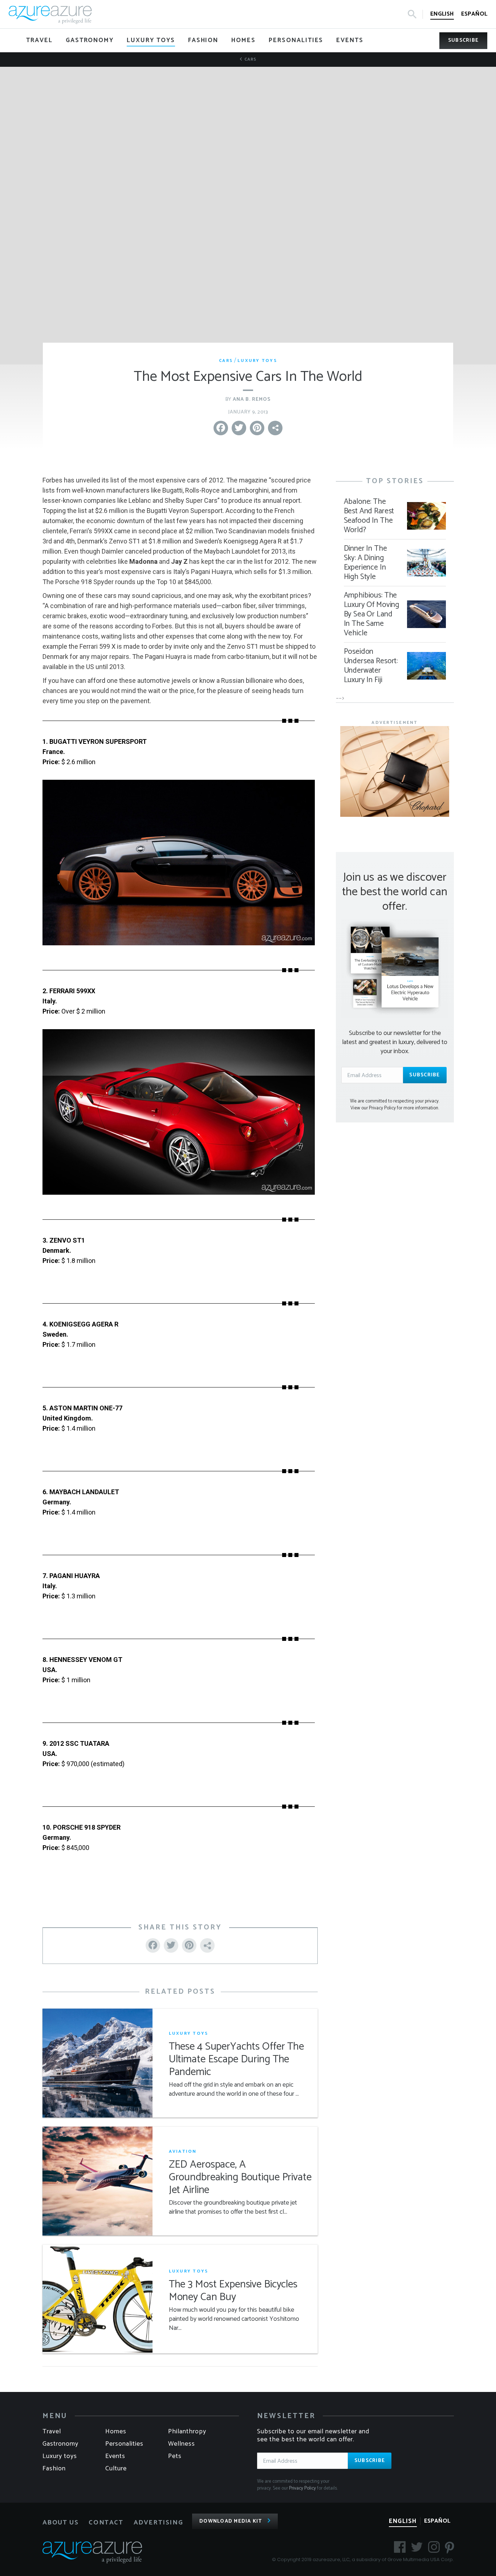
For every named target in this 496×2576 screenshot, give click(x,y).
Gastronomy (60, 2444)
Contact (106, 2523)
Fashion (54, 2469)
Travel (52, 2432)
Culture (116, 2469)
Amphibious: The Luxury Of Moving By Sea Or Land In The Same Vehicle (372, 614)
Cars (250, 59)
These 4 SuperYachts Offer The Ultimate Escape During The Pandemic (236, 2060)
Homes (116, 2432)
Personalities (124, 2444)
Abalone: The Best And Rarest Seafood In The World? (369, 516)
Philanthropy (187, 2432)
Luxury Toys (257, 361)
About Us (61, 2523)
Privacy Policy (302, 2488)
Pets (175, 2456)
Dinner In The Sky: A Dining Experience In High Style (365, 563)
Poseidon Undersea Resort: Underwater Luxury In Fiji (371, 666)
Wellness (182, 2444)
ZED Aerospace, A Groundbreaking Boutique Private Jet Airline (240, 2178)
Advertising (158, 2523)
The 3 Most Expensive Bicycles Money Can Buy (233, 2291)
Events (115, 2456)
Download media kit (231, 2521)
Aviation (183, 2151)
